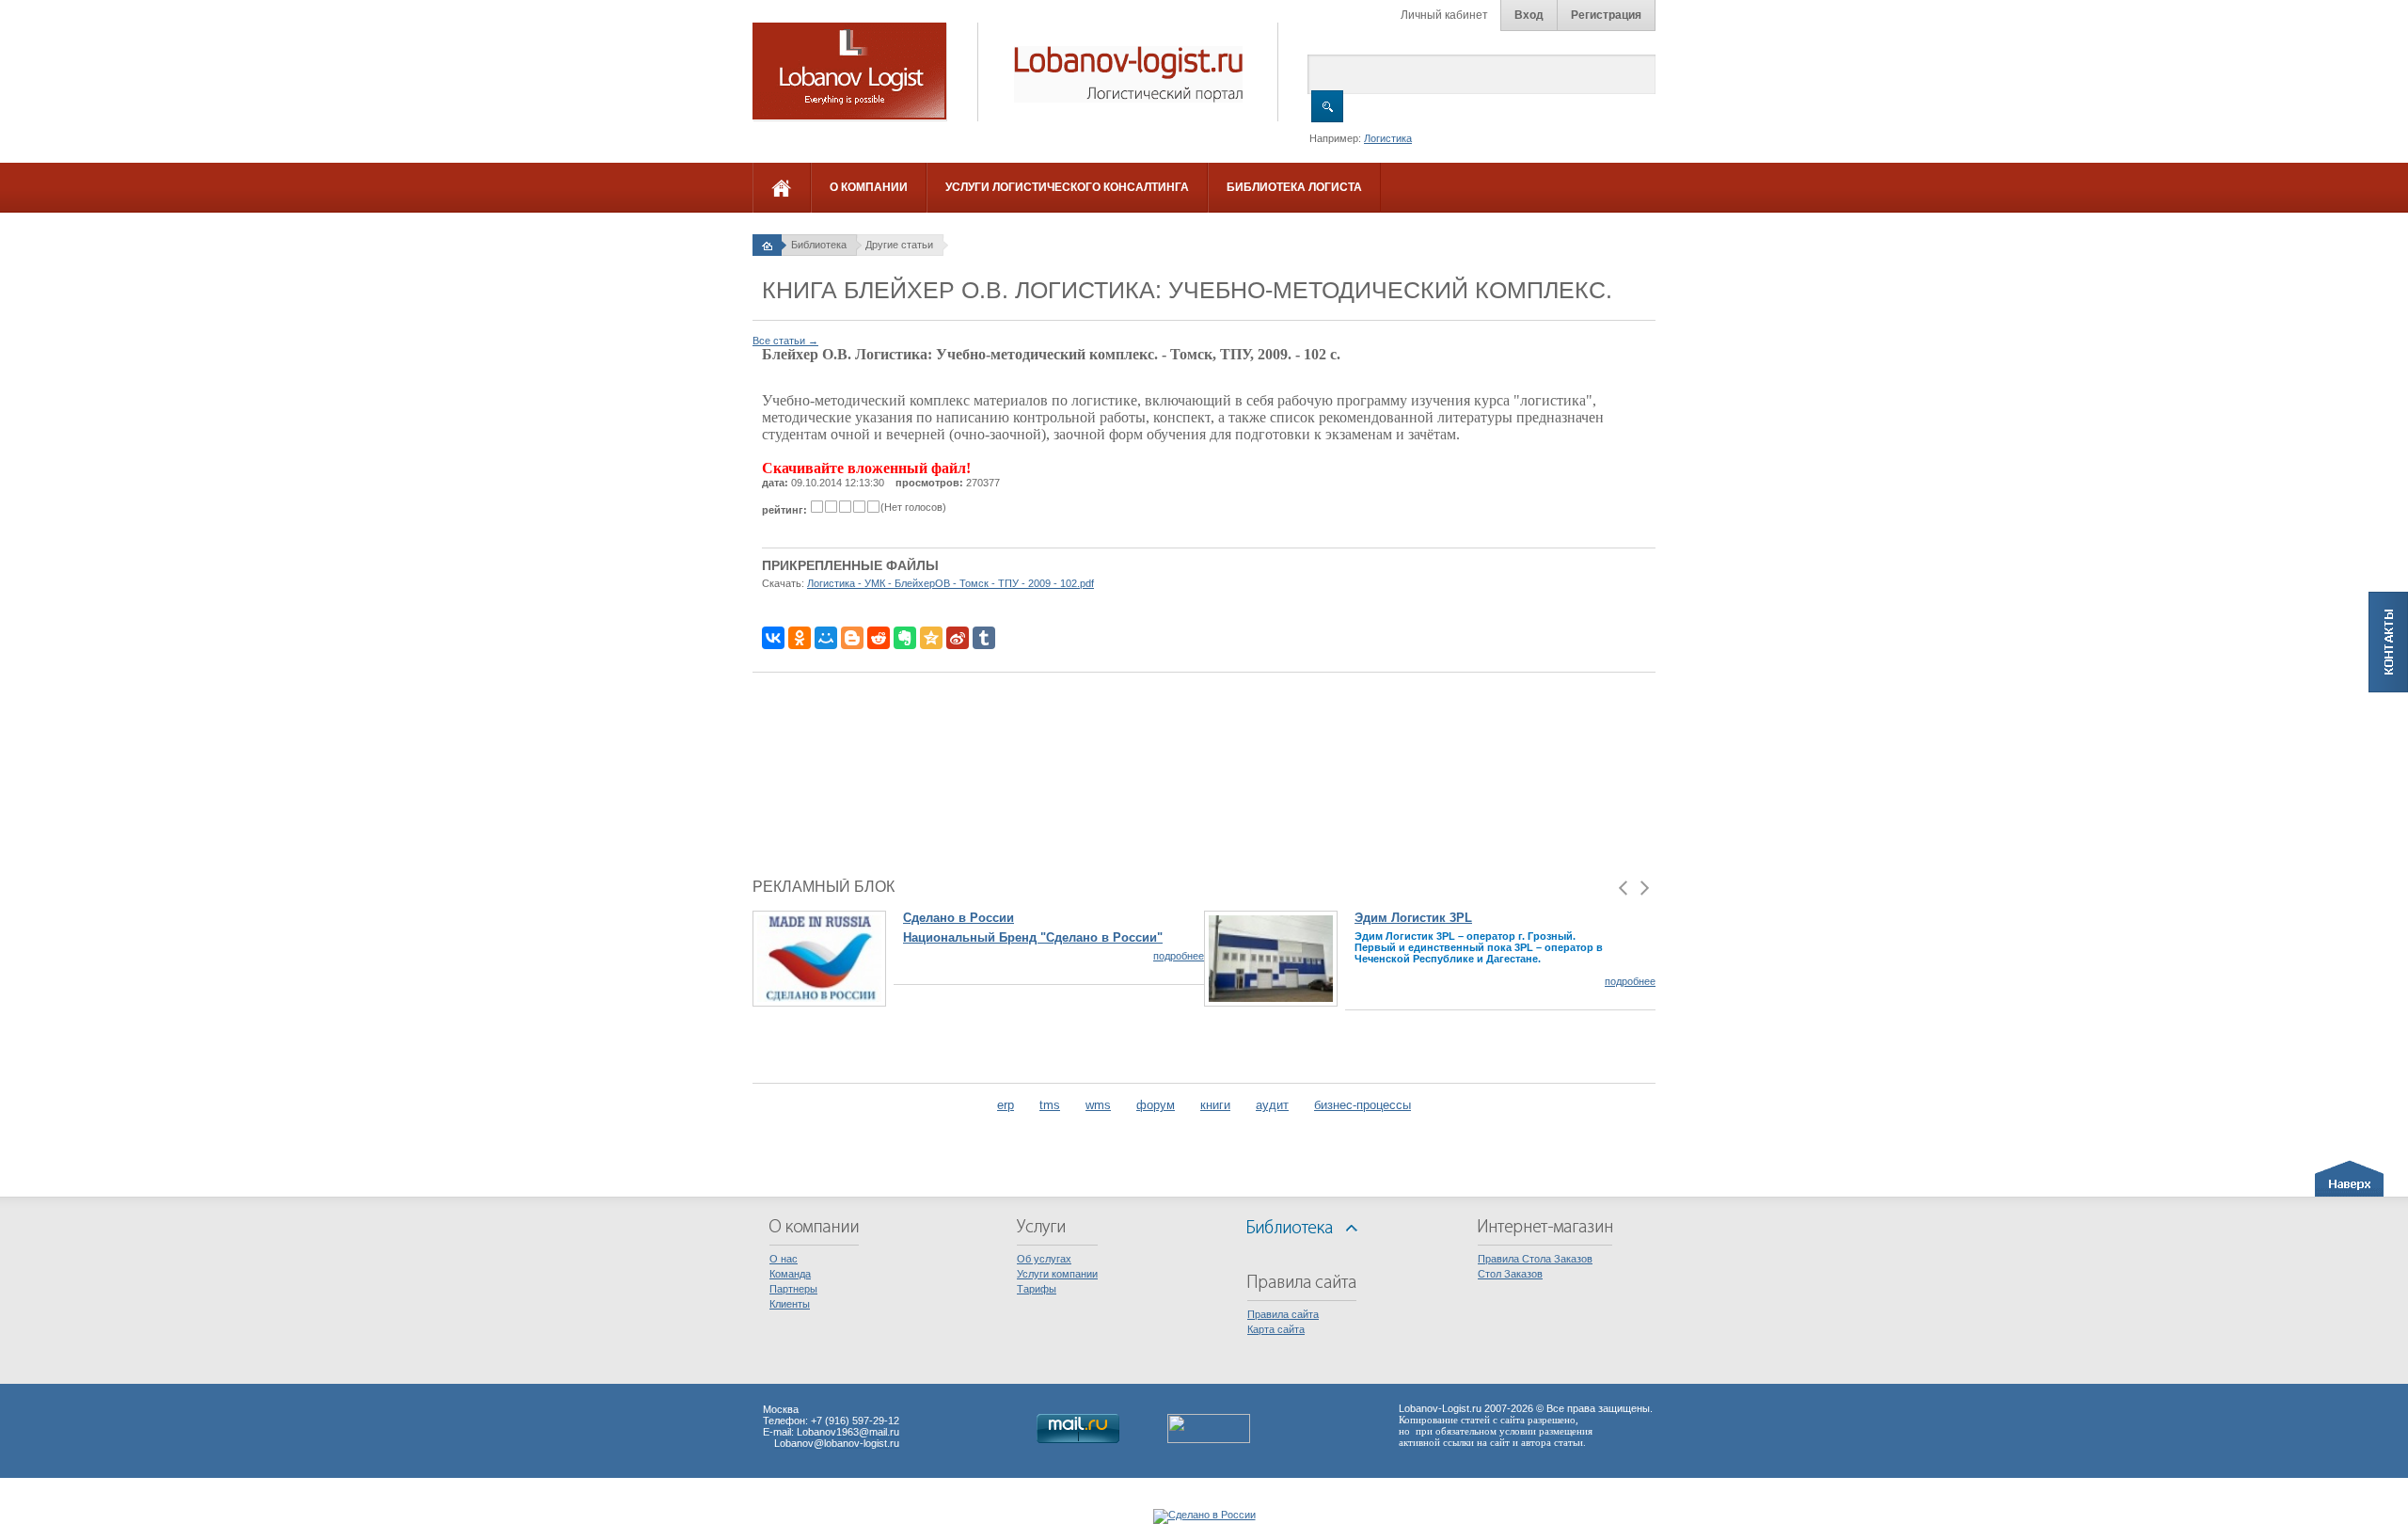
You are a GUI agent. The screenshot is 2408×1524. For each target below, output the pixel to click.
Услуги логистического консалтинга (1067, 187)
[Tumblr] (984, 638)
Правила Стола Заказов (1535, 1259)
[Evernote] (905, 638)
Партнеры (793, 1289)
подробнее (1179, 956)
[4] (859, 507)
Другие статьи (899, 245)
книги (1215, 1105)
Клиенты (790, 1304)
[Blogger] (852, 638)
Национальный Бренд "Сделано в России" (1033, 937)
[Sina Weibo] (958, 638)
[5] (873, 507)
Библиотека (819, 245)
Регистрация (1606, 15)
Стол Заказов (1510, 1274)
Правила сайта (1283, 1314)
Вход (1529, 15)
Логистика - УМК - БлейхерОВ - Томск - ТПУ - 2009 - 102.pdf (951, 583)
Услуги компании (1057, 1274)
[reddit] (879, 638)
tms (1050, 1105)
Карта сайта (1276, 1329)
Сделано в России (958, 918)
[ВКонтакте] (773, 638)
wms (1098, 1105)
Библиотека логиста (1294, 187)
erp (1006, 1105)
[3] (845, 507)
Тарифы (1037, 1289)
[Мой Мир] (826, 638)
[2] (831, 507)
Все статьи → (785, 341)
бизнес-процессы (1362, 1105)
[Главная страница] (767, 245)
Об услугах (1044, 1259)
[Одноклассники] (800, 638)
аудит (1272, 1105)
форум (1156, 1105)
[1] (817, 507)
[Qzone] (931, 638)
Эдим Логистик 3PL (1413, 918)
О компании (869, 187)
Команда (790, 1274)
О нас (784, 1259)
